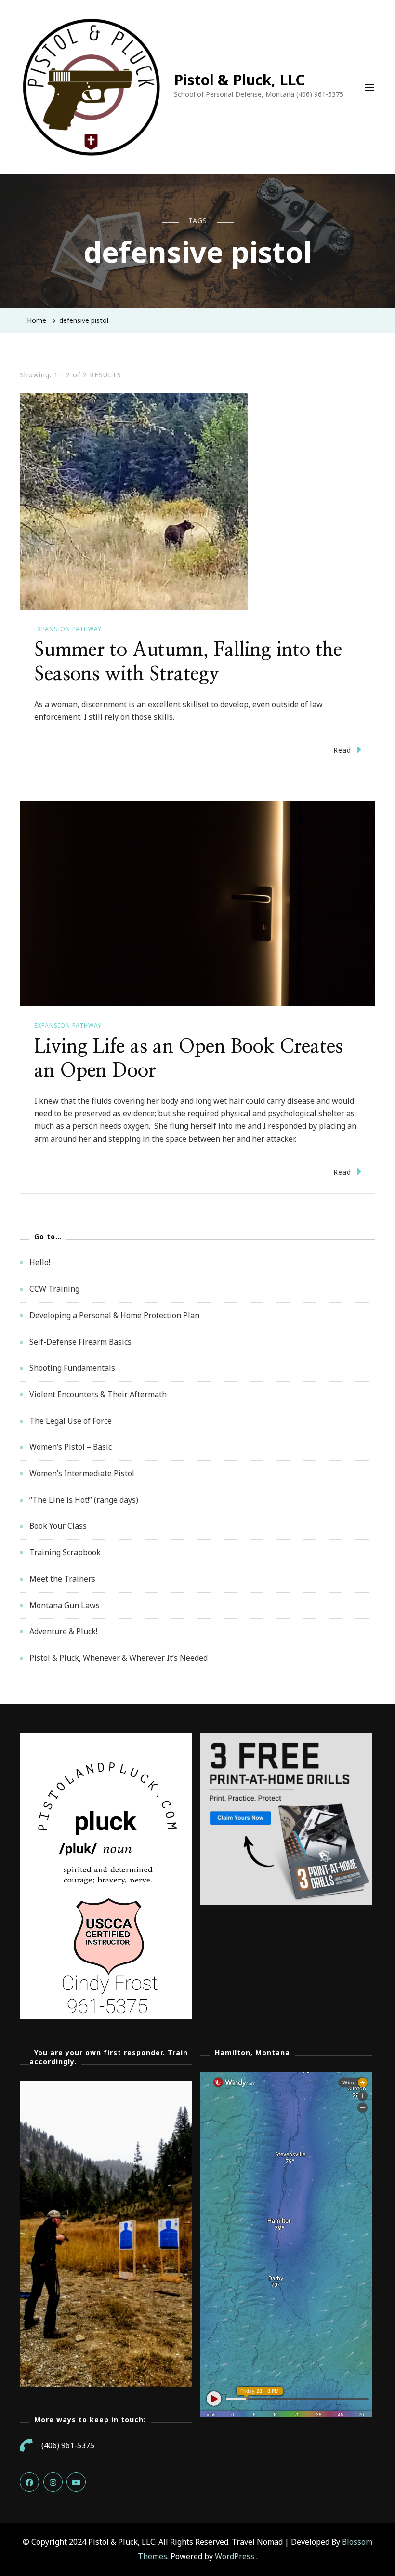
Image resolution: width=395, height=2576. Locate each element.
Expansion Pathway (68, 629)
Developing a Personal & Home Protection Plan (114, 1315)
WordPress (235, 2556)
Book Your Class (58, 1526)
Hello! (40, 1262)
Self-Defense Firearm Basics (80, 1342)
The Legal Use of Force (71, 1421)
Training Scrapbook (65, 1552)
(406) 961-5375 (68, 2445)
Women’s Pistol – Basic (71, 1447)
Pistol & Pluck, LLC (239, 80)
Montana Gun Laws (65, 1605)
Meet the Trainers (62, 1579)
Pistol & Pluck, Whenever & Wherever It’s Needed (118, 1658)
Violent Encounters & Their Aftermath (98, 1394)
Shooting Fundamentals (72, 1368)
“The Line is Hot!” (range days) (84, 1500)
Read (342, 750)
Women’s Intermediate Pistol (82, 1473)
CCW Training (54, 1289)
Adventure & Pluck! (63, 1631)
